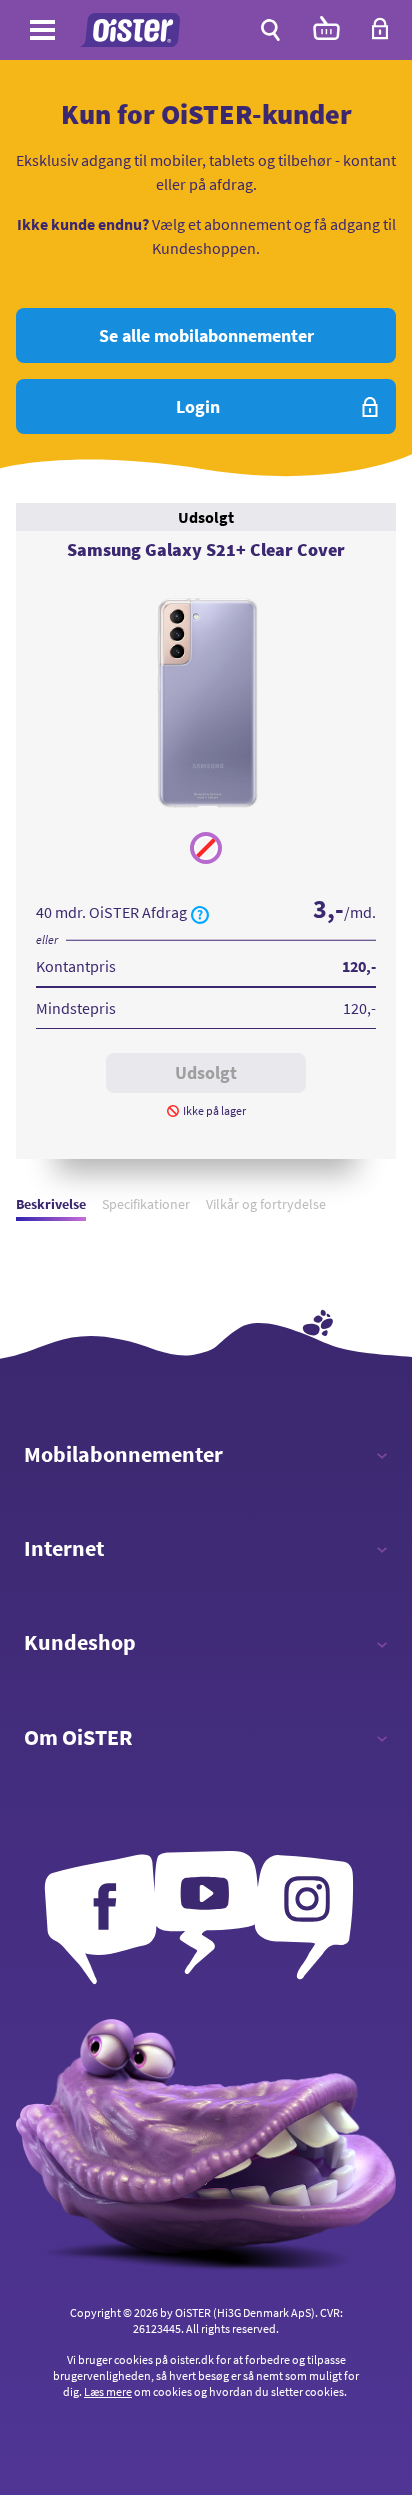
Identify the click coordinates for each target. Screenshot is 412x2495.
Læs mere (108, 2391)
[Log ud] (380, 35)
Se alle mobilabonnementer (206, 335)
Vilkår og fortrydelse (266, 1204)
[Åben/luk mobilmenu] (42, 33)
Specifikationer (146, 1204)
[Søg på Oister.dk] (270, 30)
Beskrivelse (51, 1204)
